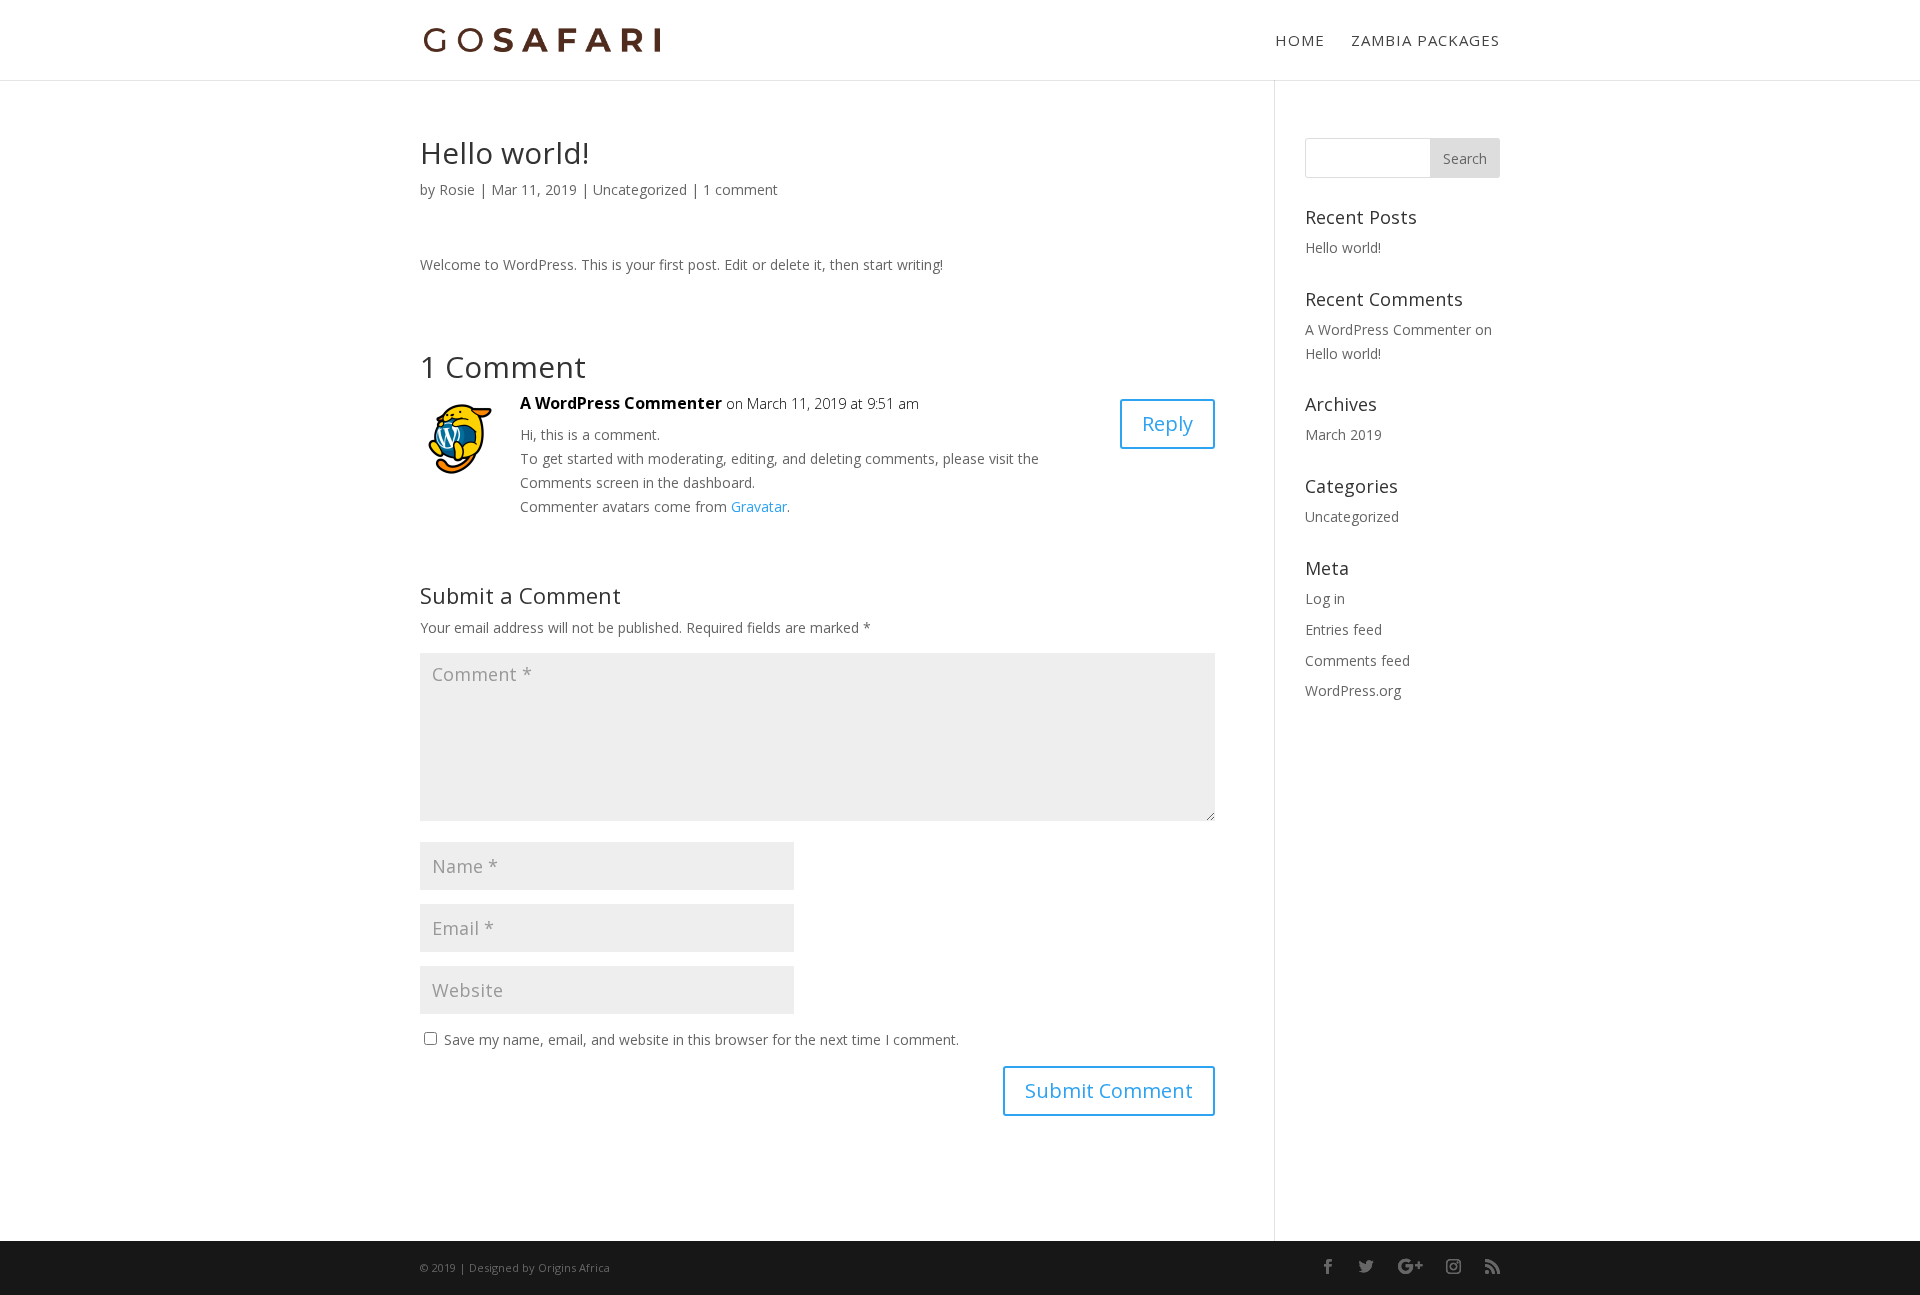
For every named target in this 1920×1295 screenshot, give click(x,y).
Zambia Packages (1425, 41)
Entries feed (1343, 629)
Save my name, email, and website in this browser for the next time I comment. (701, 1039)
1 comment (740, 189)
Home (1300, 41)
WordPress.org (1353, 690)
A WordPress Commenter (621, 403)
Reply (1167, 423)
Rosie (457, 189)
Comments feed (1357, 660)
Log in (1325, 598)
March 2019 (1343, 434)
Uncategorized (640, 189)
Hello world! (1343, 247)
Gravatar (759, 506)
